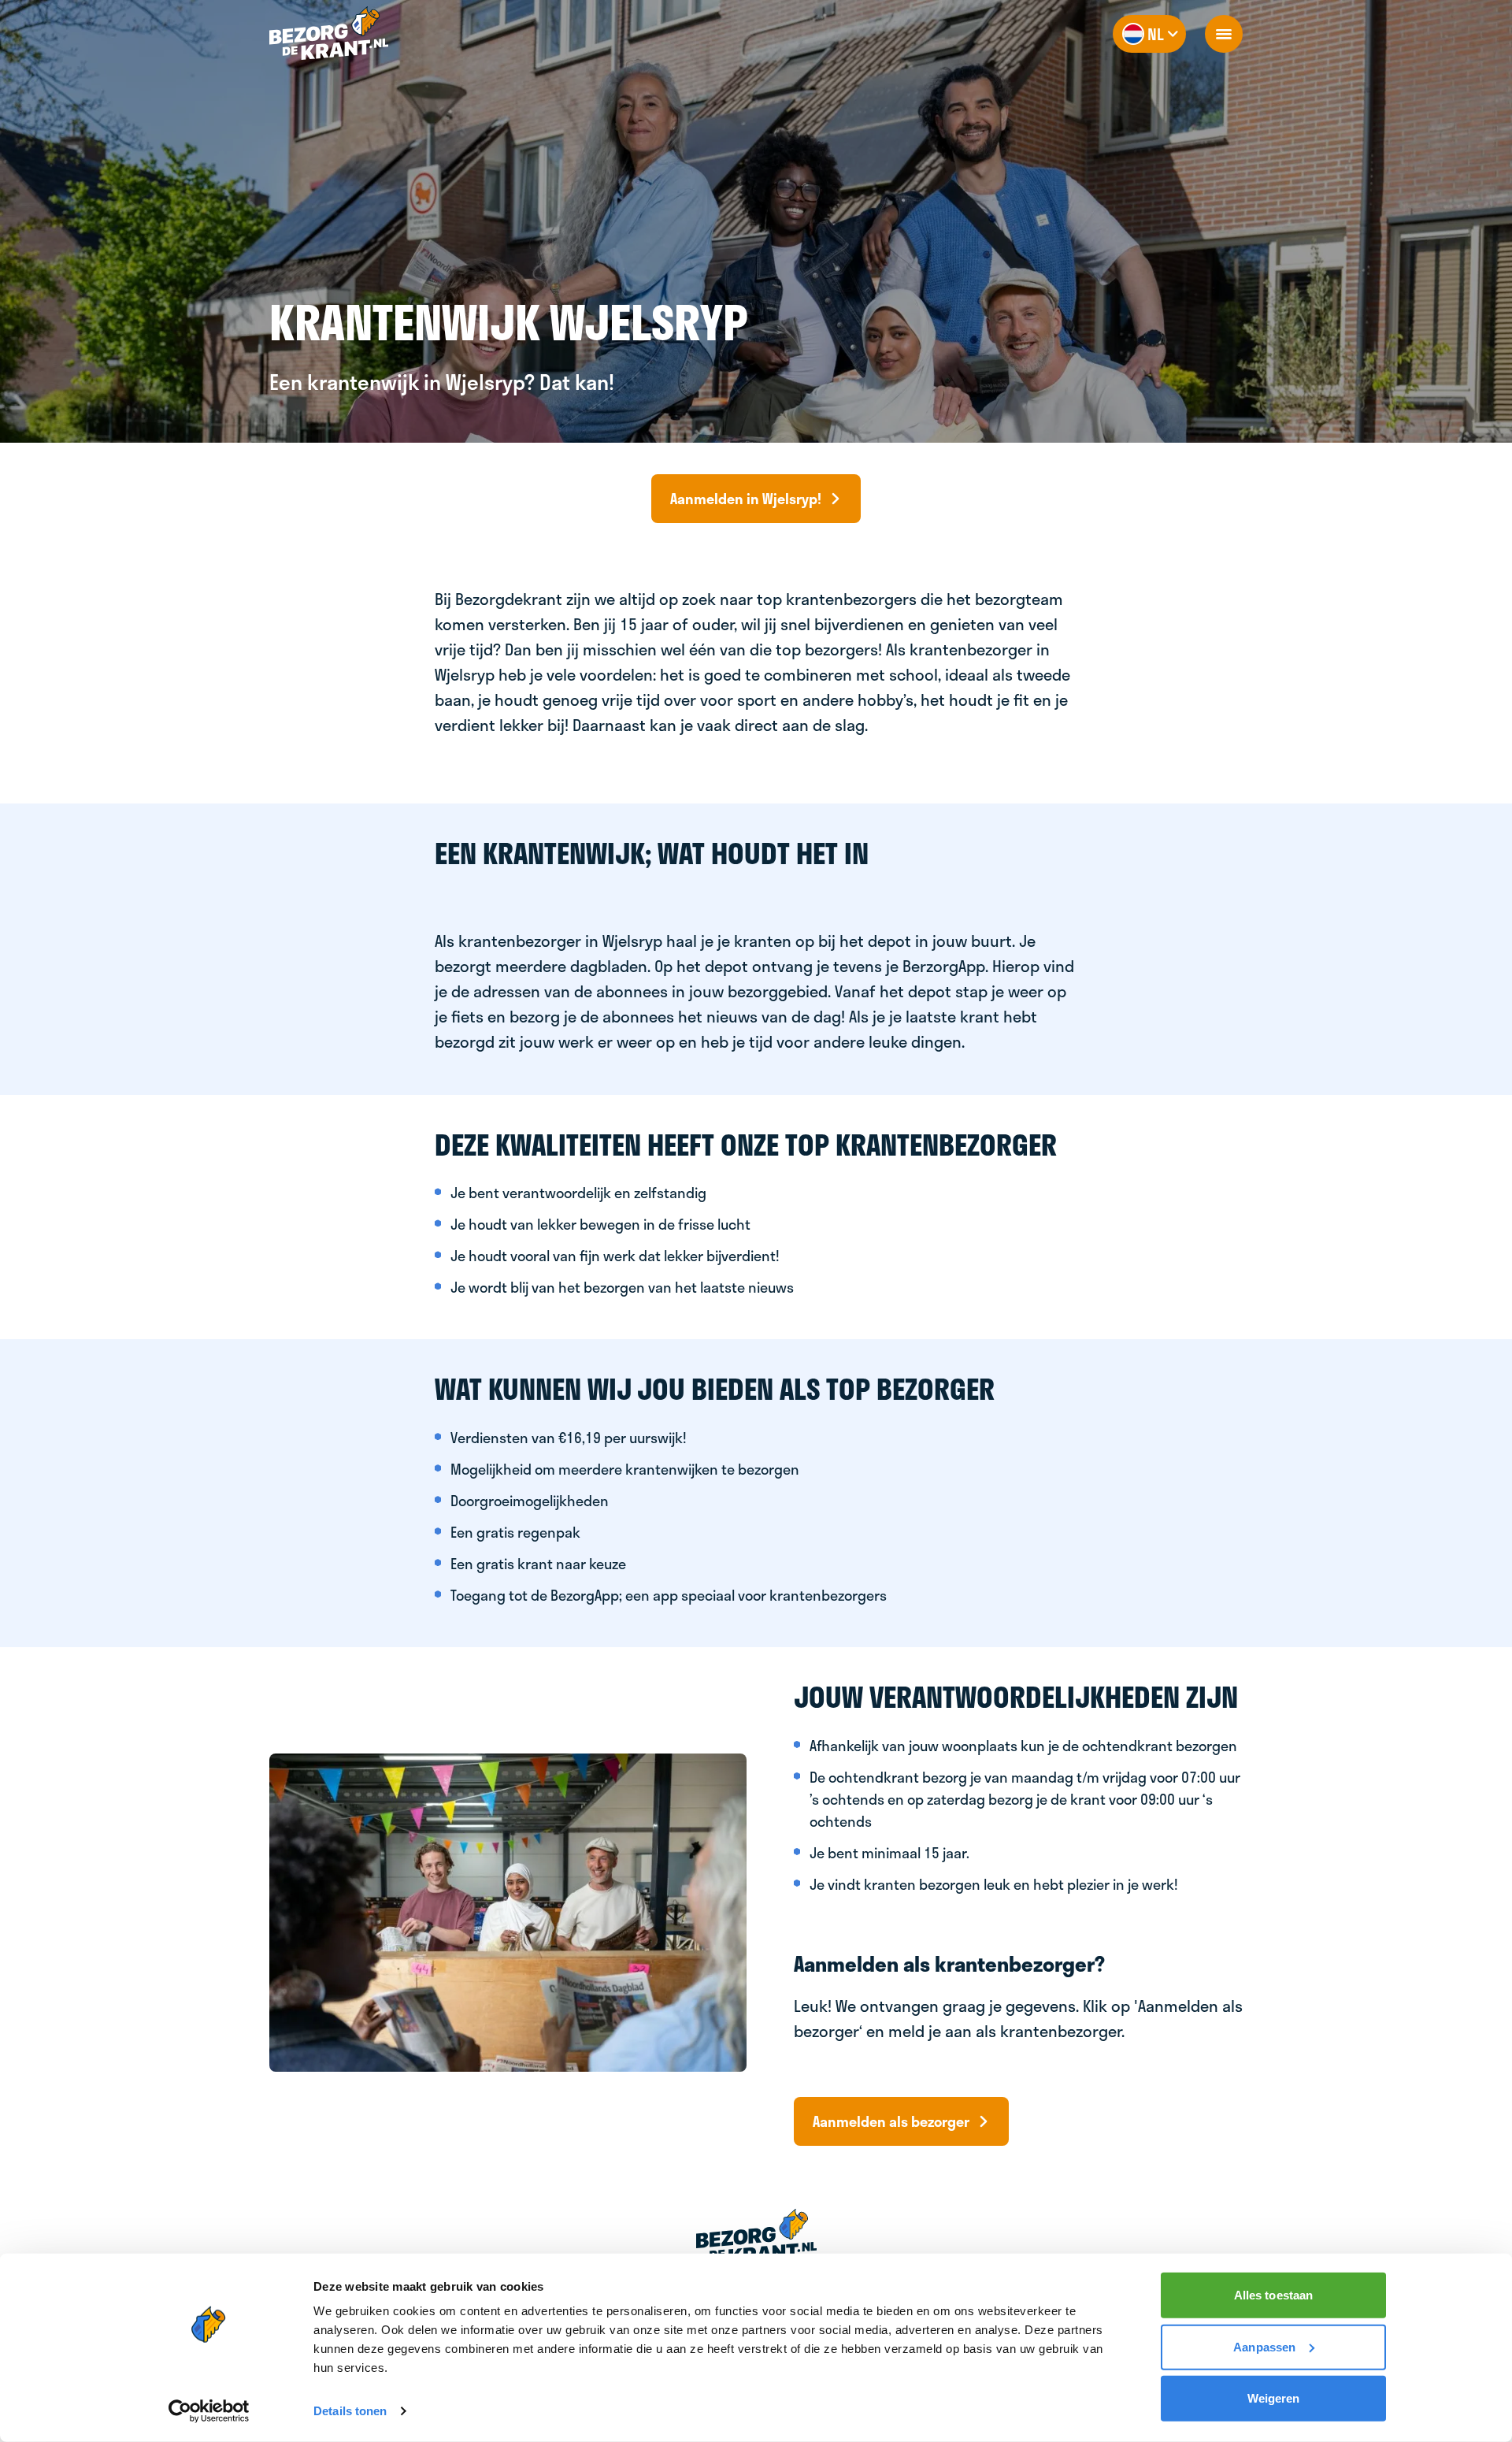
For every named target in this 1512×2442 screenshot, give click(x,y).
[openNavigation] (1224, 34)
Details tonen (350, 2411)
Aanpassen (1264, 2346)
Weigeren (1274, 2398)
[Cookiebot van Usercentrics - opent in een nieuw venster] (209, 2411)
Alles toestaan (1273, 2295)
